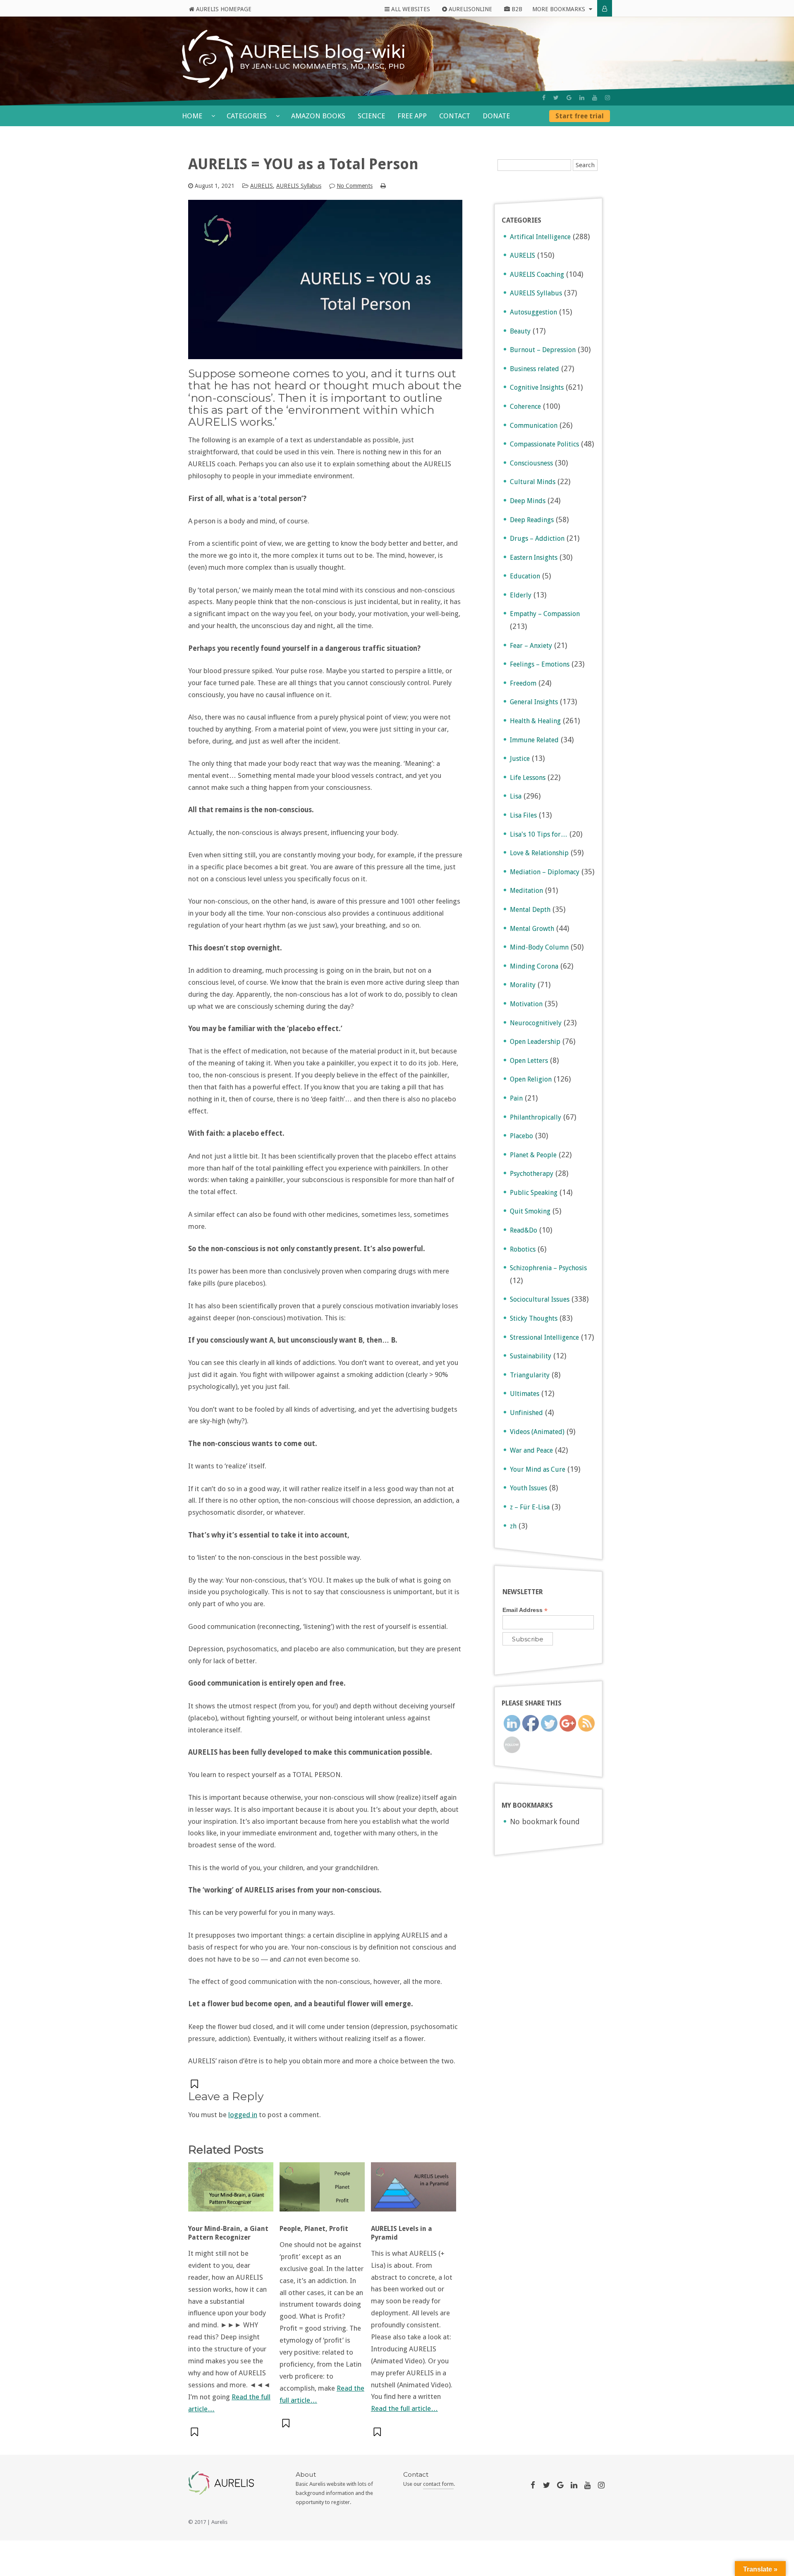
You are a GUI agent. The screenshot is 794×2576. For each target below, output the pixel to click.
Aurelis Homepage (223, 9)
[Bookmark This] (195, 2084)
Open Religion (531, 1079)
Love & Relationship (539, 853)
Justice (520, 759)
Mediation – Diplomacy (545, 872)
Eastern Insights (534, 558)
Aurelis (219, 2522)
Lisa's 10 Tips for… (539, 834)
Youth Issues (529, 1488)
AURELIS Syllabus (299, 186)
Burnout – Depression (543, 350)
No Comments (355, 186)
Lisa (516, 796)
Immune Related (534, 740)
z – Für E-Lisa (530, 1507)
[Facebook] (544, 98)
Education (525, 576)
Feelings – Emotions (540, 664)
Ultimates (525, 1394)
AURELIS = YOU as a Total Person (303, 164)
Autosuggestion (533, 312)
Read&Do (524, 1230)
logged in (243, 2115)
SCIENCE (371, 116)
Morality (523, 985)
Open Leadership (535, 1042)
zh (513, 1526)
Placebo (521, 1136)
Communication (534, 426)
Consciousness (531, 463)
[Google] (569, 98)
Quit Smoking (530, 1211)
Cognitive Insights (537, 387)
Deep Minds (528, 501)
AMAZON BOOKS (318, 116)
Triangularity (530, 1375)
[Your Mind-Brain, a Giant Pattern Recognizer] (231, 2191)
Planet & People (533, 1155)
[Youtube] (595, 98)
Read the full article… (404, 2408)
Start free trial (580, 116)
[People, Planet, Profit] (322, 2191)
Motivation (526, 1004)
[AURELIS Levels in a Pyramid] (414, 2191)
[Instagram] (607, 98)
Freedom (523, 683)
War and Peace (531, 1450)
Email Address (525, 1610)
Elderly (521, 595)
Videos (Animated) (537, 1432)
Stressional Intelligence (544, 1337)
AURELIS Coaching (537, 275)
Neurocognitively (536, 1023)
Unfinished (526, 1413)
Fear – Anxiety (531, 646)
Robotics (523, 1249)
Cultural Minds (533, 482)
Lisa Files (523, 815)
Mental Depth (530, 910)
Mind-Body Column (539, 947)
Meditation (526, 891)
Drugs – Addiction (537, 538)
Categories (248, 116)
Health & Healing (535, 721)
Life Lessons (528, 778)
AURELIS (262, 186)
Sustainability (531, 1356)
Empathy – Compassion (545, 614)
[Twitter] (556, 98)
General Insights (534, 702)
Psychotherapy (532, 1174)
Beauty (520, 331)
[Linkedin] (582, 98)
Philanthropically (536, 1117)
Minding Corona (534, 966)
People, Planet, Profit (314, 2229)
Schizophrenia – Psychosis (548, 1268)
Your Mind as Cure (538, 1469)
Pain (516, 1098)
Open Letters (529, 1061)
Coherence (525, 407)
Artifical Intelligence (540, 237)
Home (193, 116)
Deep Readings (532, 520)
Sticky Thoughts (534, 1318)
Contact (455, 116)
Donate (496, 116)
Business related (535, 369)
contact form (438, 2484)
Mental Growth (532, 929)
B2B (516, 9)
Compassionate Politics (544, 444)
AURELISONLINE (470, 9)
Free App (412, 116)
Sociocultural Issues (540, 1299)
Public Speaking (534, 1193)
